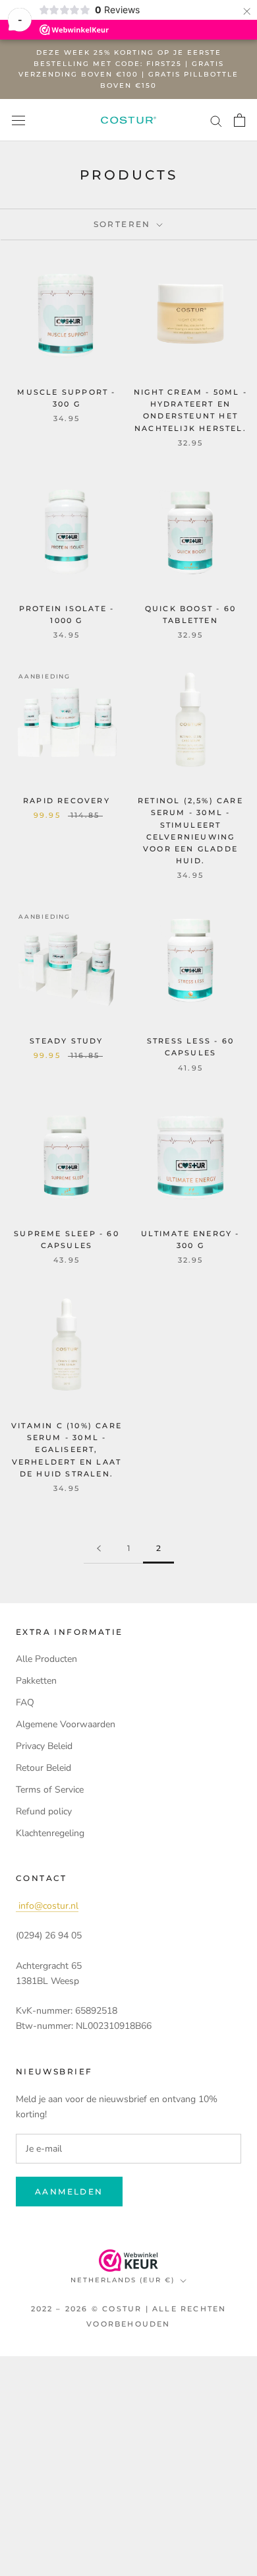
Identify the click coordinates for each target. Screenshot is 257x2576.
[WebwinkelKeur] (128, 2261)
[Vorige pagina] (99, 1549)
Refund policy (44, 1811)
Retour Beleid (43, 1768)
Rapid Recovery (67, 801)
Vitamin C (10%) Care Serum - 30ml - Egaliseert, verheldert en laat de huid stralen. (67, 1450)
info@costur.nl (47, 1906)
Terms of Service (50, 1790)
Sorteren (124, 224)
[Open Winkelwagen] (240, 120)
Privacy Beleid (44, 1746)
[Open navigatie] (18, 120)
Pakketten (36, 1681)
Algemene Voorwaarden (66, 1724)
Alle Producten (46, 1659)
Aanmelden (69, 2192)
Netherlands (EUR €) (123, 2280)
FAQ (25, 1702)
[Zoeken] (216, 120)
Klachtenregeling (50, 1833)
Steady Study (66, 1041)
